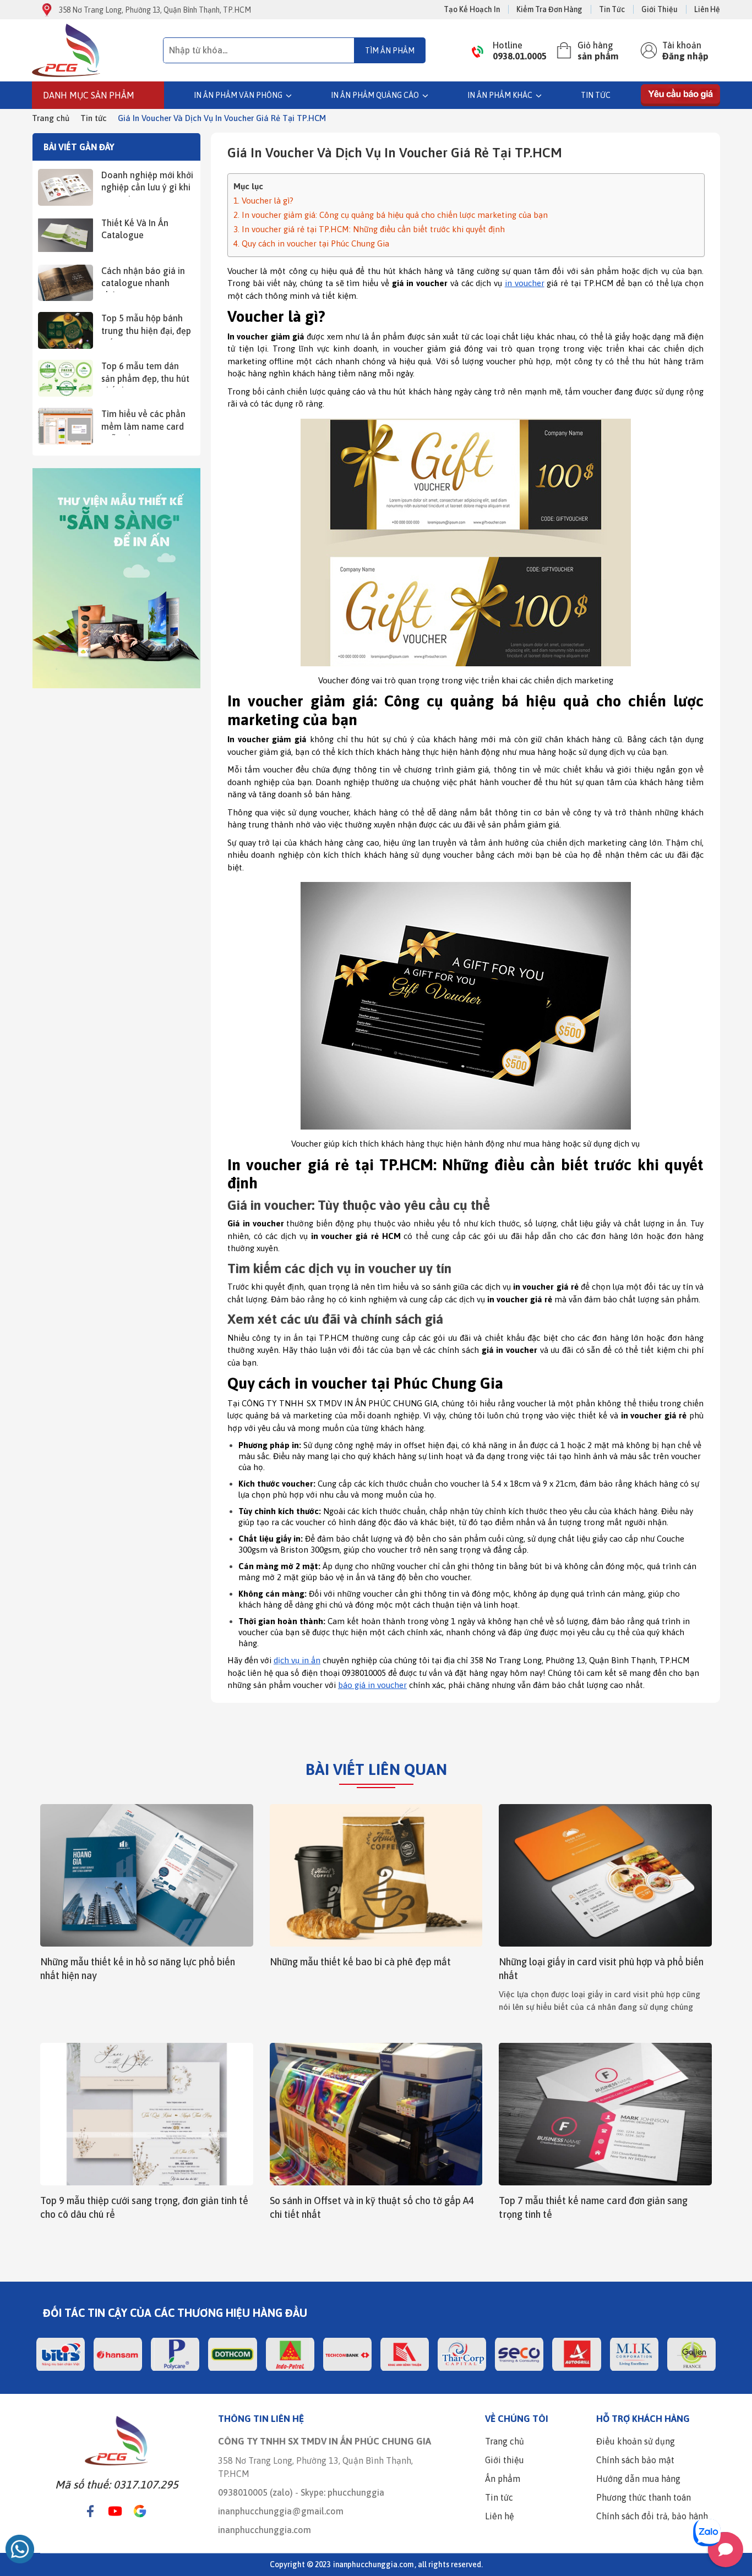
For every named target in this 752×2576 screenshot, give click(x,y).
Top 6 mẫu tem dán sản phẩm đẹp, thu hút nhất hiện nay (145, 374)
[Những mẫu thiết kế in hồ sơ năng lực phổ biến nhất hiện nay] (147, 1875)
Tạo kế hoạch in (472, 9)
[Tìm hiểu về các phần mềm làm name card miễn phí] (66, 426)
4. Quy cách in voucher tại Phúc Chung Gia (311, 243)
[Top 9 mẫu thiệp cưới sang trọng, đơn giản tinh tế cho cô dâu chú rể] (147, 2114)
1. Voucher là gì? (263, 201)
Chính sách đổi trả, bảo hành (652, 2516)
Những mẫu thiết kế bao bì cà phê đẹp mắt (360, 1962)
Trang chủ (51, 118)
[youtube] (115, 2511)
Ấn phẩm (503, 2479)
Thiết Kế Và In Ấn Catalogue (135, 229)
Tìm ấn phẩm (390, 51)
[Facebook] (90, 2511)
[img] (97, 50)
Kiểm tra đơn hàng (549, 9)
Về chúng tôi (517, 2419)
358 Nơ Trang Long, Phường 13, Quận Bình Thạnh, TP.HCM (155, 10)
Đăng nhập (685, 56)
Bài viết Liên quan (376, 1769)
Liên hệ (707, 9)
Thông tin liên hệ (261, 2419)
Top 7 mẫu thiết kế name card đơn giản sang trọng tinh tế (593, 2207)
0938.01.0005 (520, 56)
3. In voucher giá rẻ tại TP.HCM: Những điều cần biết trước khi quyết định (369, 229)
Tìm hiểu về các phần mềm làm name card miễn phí (143, 422)
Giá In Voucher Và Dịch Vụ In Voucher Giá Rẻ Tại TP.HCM (222, 118)
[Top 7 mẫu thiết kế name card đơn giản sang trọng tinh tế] (605, 2114)
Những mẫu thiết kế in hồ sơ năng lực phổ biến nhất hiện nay (138, 1969)
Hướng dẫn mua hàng (638, 2479)
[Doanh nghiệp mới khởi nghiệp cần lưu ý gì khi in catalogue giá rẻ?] (66, 187)
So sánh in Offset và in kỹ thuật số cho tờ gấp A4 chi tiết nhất (372, 2207)
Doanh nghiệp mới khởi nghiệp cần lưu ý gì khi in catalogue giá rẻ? (147, 183)
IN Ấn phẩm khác (500, 95)
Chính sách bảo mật (635, 2460)
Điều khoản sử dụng (636, 2441)
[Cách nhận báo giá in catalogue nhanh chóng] (66, 283)
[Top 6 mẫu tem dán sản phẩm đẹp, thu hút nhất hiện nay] (66, 378)
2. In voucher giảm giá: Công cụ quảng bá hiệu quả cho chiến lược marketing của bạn (391, 215)
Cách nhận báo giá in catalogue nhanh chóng (143, 279)
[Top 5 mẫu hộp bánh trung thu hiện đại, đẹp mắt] (66, 330)
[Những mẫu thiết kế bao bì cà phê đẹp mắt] (376, 1875)
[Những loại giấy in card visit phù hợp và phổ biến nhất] (605, 1875)
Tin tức (612, 9)
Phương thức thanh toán (644, 2497)
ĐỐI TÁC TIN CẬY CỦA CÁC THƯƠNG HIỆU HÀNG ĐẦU (175, 2313)
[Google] (140, 2511)
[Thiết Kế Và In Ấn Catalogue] (66, 235)
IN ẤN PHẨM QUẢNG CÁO (375, 95)
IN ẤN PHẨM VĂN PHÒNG (238, 95)
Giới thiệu (660, 9)
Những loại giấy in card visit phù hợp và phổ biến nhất (601, 1969)
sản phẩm (598, 56)
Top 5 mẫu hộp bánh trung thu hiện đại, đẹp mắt (146, 326)
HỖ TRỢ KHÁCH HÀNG (643, 2419)
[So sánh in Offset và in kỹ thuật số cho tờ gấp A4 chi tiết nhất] (376, 2114)
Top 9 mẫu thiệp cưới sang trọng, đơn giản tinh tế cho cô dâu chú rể (144, 2207)
